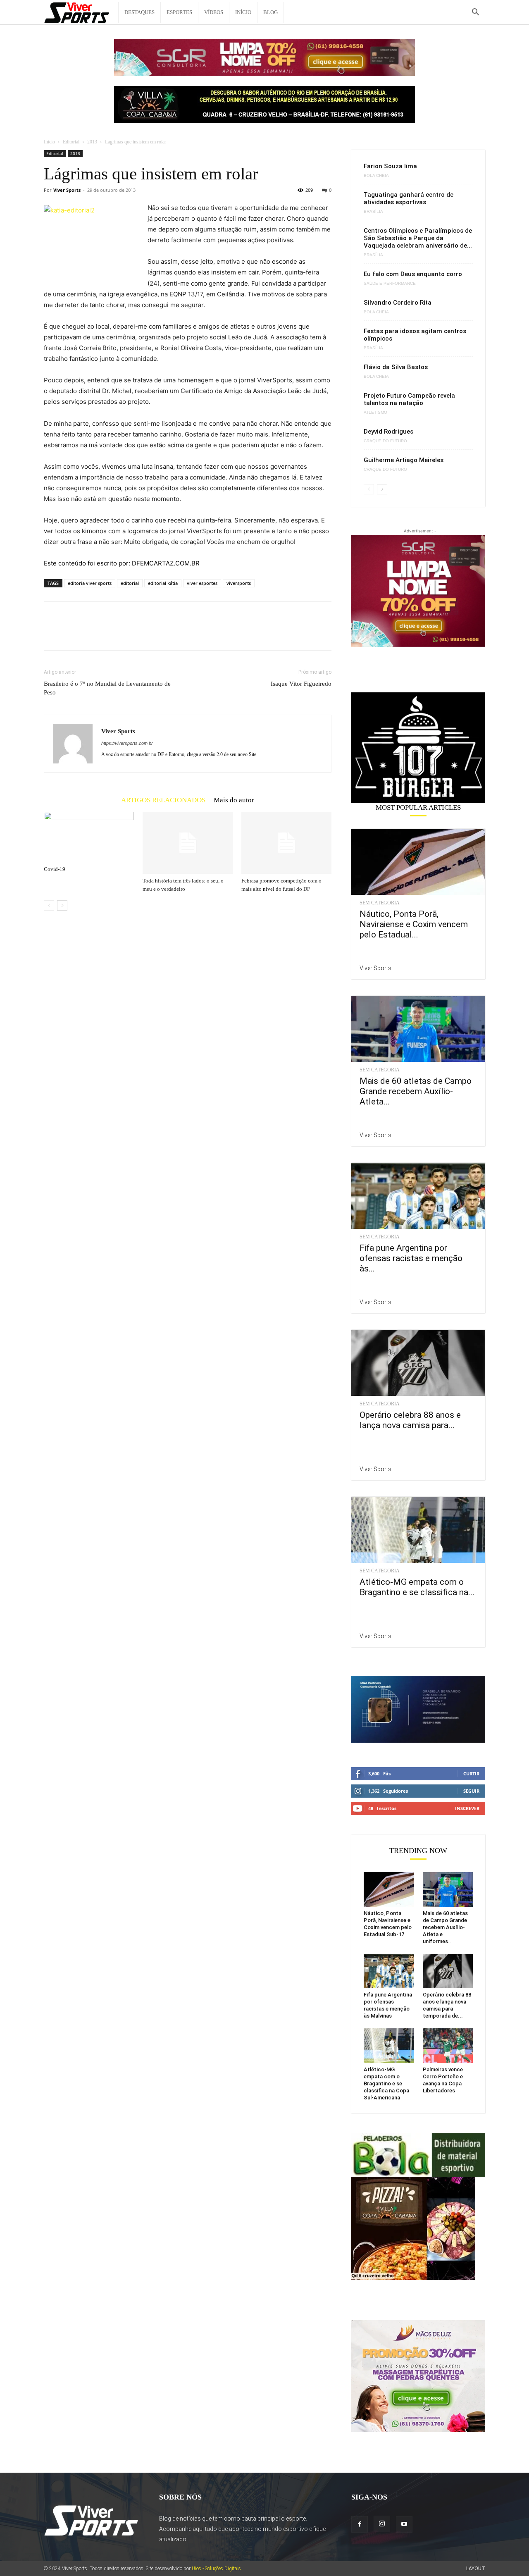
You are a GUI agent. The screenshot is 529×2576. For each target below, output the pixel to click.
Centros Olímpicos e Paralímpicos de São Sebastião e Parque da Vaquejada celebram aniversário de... (418, 238)
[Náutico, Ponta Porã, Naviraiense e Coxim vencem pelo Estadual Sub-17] (418, 862)
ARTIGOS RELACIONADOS (163, 800)
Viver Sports (67, 190)
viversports (239, 583)
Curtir (471, 1773)
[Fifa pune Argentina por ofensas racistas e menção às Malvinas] (418, 1196)
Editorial (71, 142)
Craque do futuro (385, 441)
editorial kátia (163, 583)
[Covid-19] (89, 837)
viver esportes (202, 583)
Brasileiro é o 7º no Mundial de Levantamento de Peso (107, 688)
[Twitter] (71, 633)
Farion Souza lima (390, 166)
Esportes (179, 12)
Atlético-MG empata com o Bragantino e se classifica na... (417, 1587)
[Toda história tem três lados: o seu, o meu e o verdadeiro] (188, 843)
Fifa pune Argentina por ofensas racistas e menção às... (411, 1258)
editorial (130, 583)
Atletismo (375, 413)
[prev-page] (49, 905)
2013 (92, 142)
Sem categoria (380, 903)
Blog (270, 12)
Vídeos (214, 12)
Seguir (471, 1791)
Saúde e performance (390, 284)
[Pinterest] (90, 633)
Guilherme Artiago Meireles (404, 460)
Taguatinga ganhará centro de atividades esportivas (409, 198)
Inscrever (467, 1808)
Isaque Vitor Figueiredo (301, 684)
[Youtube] (404, 2524)
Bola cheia (376, 176)
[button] (475, 13)
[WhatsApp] (109, 633)
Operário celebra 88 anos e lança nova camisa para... (410, 1420)
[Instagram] (382, 2524)
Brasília (373, 212)
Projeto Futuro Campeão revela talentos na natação (409, 399)
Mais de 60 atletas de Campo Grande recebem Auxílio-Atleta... (416, 1091)
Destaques (139, 12)
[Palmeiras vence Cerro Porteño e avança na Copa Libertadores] (448, 2046)
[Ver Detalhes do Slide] (418, 748)
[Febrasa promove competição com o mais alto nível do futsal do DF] (286, 843)
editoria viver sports (90, 583)
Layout (476, 2569)
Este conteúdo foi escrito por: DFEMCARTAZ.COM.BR (122, 563)
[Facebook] (52, 633)
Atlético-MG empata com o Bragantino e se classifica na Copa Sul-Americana (386, 2083)
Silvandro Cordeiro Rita (398, 303)
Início (243, 12)
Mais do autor (234, 800)
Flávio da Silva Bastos (396, 367)
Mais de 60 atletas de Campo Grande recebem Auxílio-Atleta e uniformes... (445, 1927)
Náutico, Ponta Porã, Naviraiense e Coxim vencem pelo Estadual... (414, 924)
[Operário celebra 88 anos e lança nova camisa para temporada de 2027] (418, 1363)
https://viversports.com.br (127, 743)
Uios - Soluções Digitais (216, 2569)
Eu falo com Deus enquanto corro (413, 274)
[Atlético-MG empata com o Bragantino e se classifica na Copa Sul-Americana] (418, 1530)
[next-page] (62, 905)
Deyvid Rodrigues (388, 432)
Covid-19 (55, 869)
